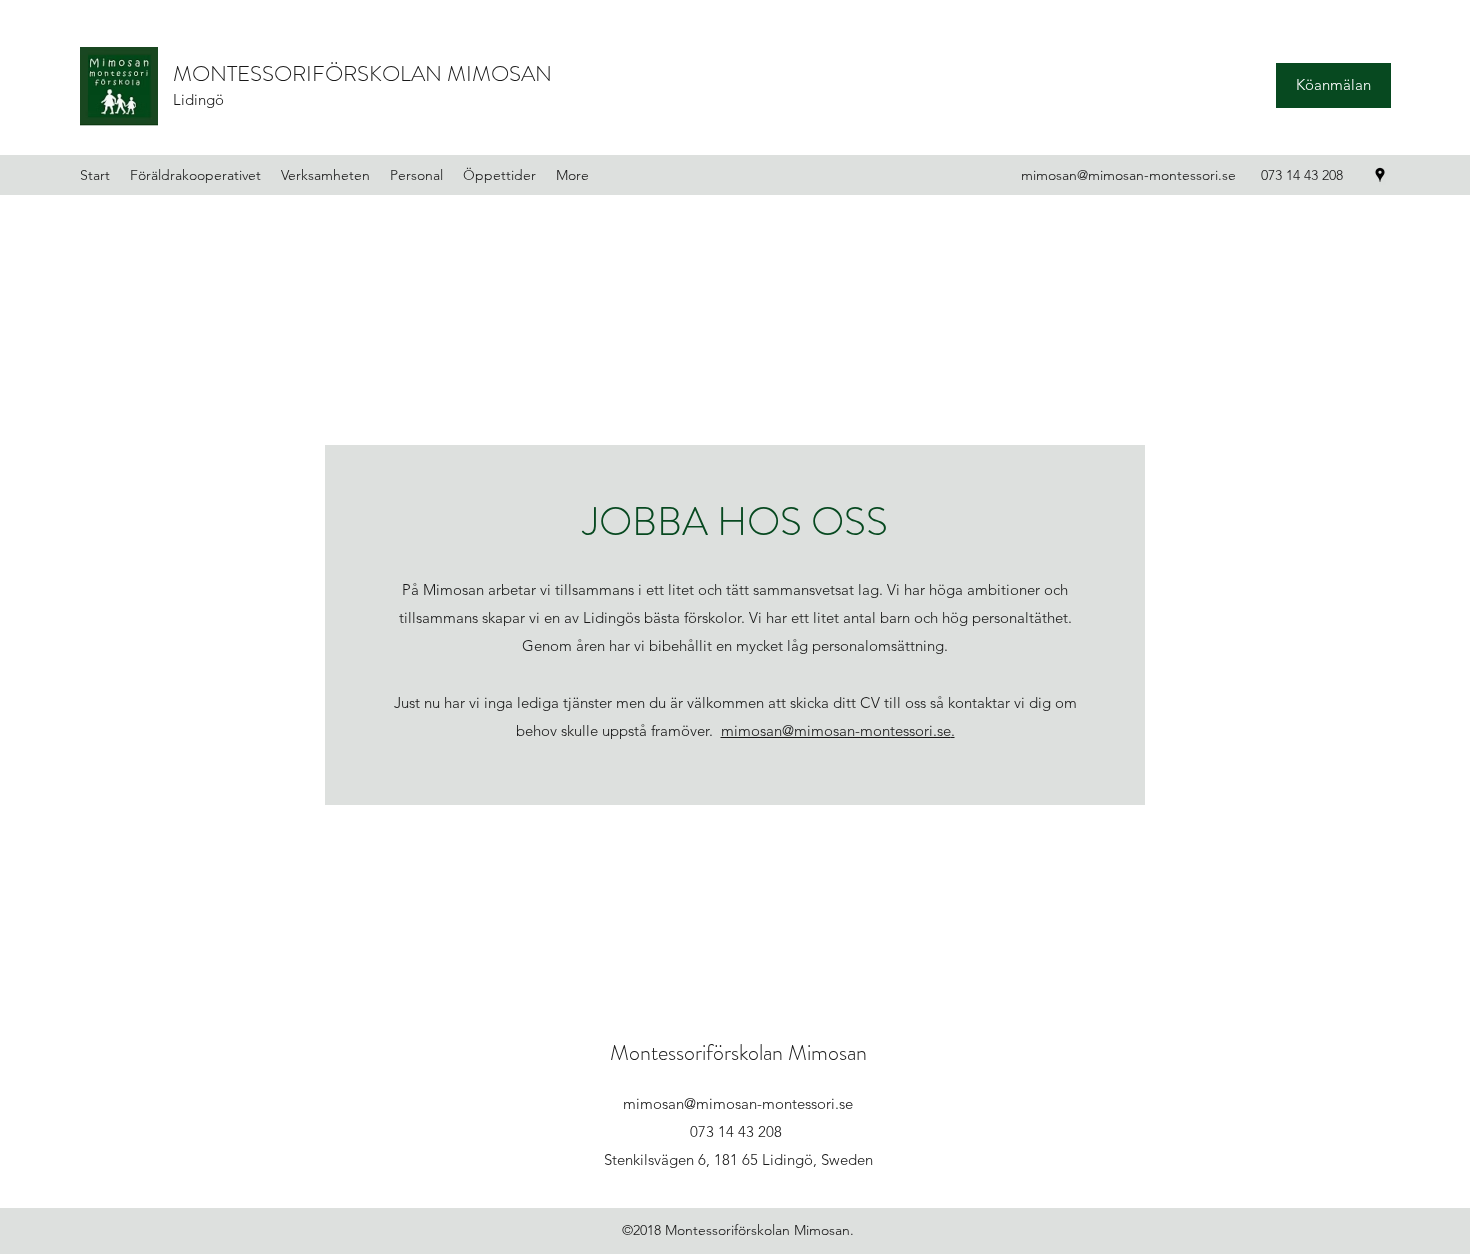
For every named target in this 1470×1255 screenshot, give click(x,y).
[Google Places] (1380, 175)
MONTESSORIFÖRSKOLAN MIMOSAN (362, 73)
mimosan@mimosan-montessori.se (1128, 175)
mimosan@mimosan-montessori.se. (838, 730)
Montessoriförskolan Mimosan (738, 1052)
